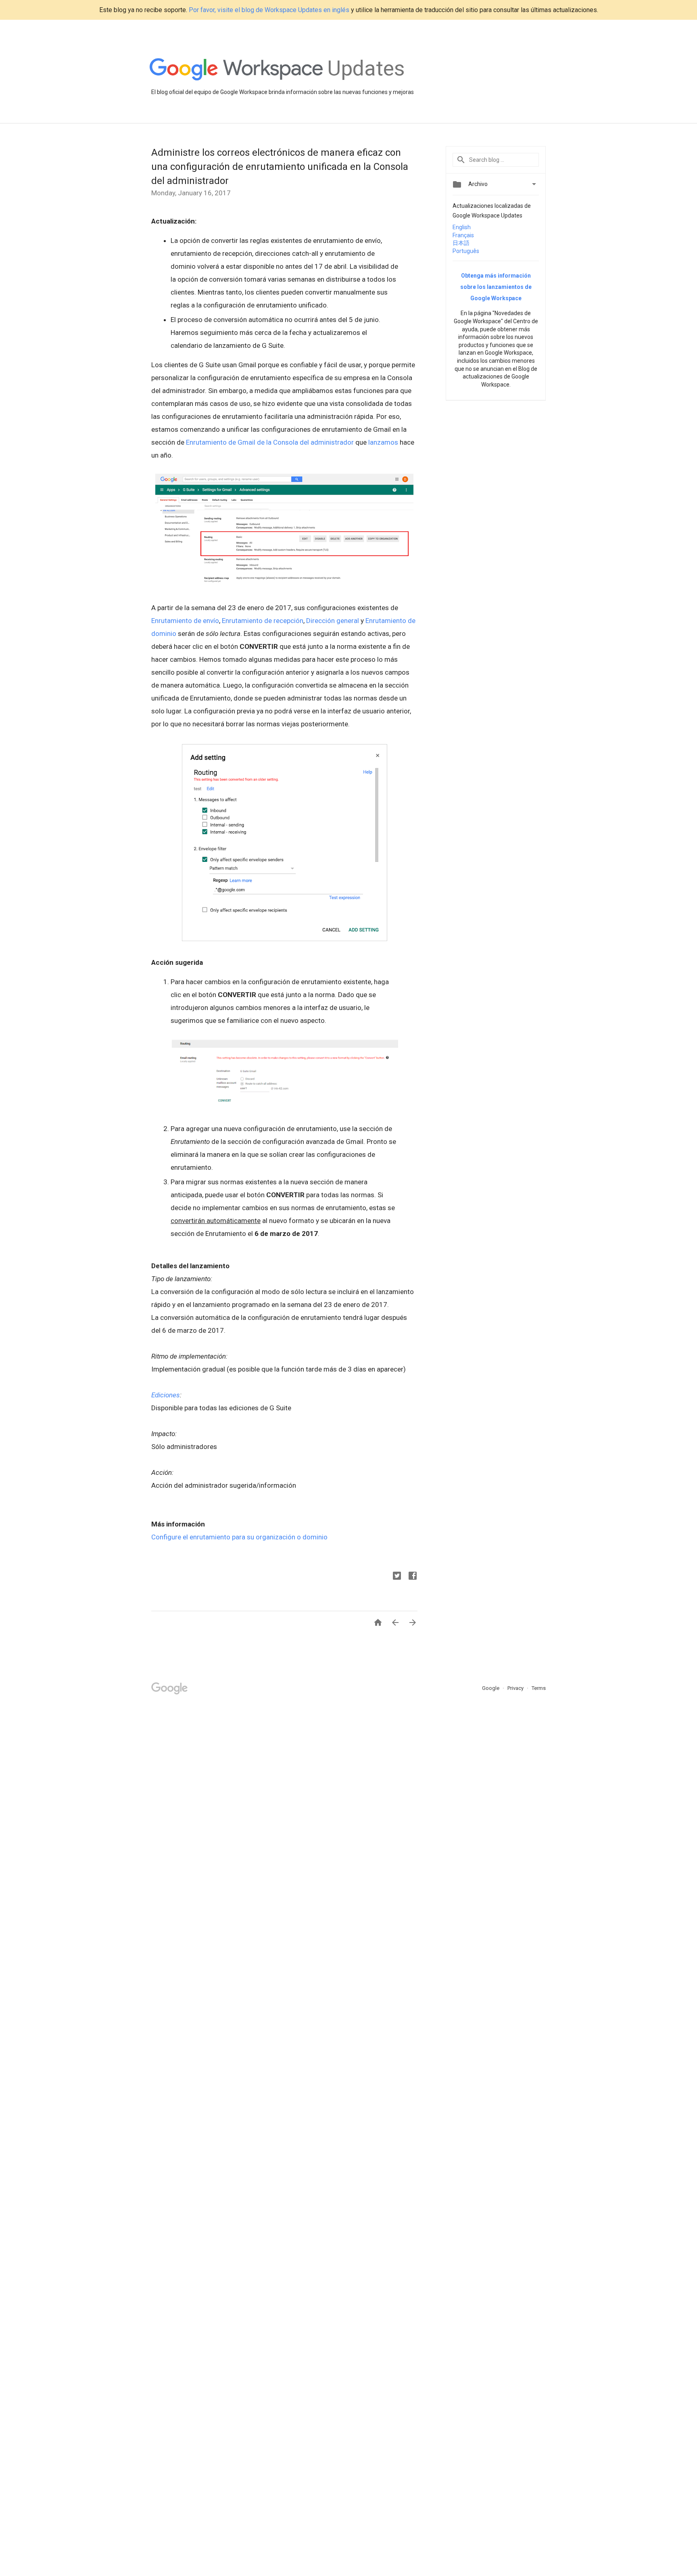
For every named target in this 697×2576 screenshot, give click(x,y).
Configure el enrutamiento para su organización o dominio (239, 1537)
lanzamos (383, 442)
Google (491, 1688)
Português (466, 251)
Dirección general (333, 621)
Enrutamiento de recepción (263, 621)
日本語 (461, 243)
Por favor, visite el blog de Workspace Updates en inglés (269, 10)
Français (463, 235)
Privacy (516, 1688)
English (462, 227)
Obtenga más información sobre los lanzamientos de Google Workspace (496, 287)
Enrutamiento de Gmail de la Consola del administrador (270, 442)
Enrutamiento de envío (185, 621)
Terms (539, 1688)
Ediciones (166, 1395)
